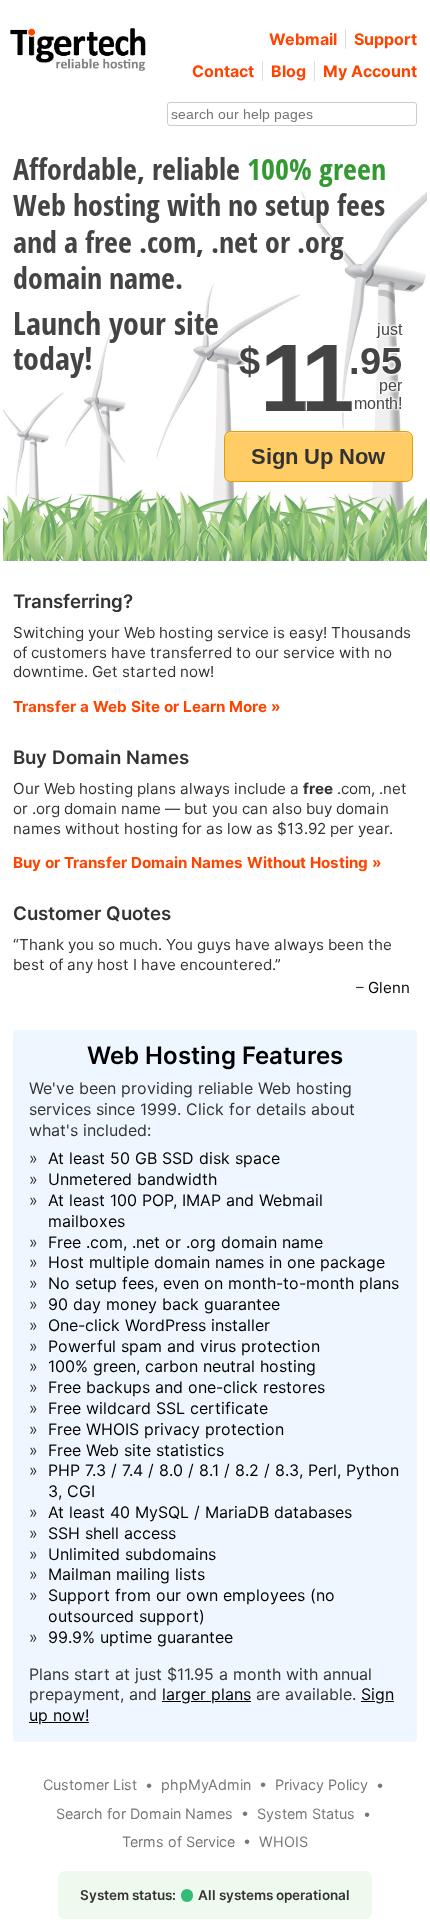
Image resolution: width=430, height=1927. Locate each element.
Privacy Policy (321, 1784)
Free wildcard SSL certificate (158, 1408)
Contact (223, 71)
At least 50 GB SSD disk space (164, 1158)
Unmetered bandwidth (132, 1179)
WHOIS (283, 1841)
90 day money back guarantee (164, 1304)
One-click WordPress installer (159, 1325)
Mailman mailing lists (126, 1574)
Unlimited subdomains (132, 1554)
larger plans (206, 1694)
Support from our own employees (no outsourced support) (191, 1605)
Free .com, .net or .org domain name (185, 1242)
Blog (288, 71)
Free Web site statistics (136, 1450)
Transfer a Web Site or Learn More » (147, 706)
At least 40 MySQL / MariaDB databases (200, 1512)
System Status (306, 1813)
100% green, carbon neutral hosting (182, 1366)
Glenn (389, 987)
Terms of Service (178, 1841)
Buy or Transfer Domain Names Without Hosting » (197, 862)
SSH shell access (112, 1533)
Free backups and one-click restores (186, 1387)
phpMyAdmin (206, 1784)
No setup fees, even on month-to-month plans (223, 1283)
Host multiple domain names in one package (216, 1262)
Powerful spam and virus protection (184, 1346)
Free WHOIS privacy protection (166, 1429)
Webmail (303, 39)
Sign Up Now (318, 456)
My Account (370, 71)
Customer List (90, 1784)
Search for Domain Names (144, 1813)
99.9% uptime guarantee (140, 1637)
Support (385, 39)
